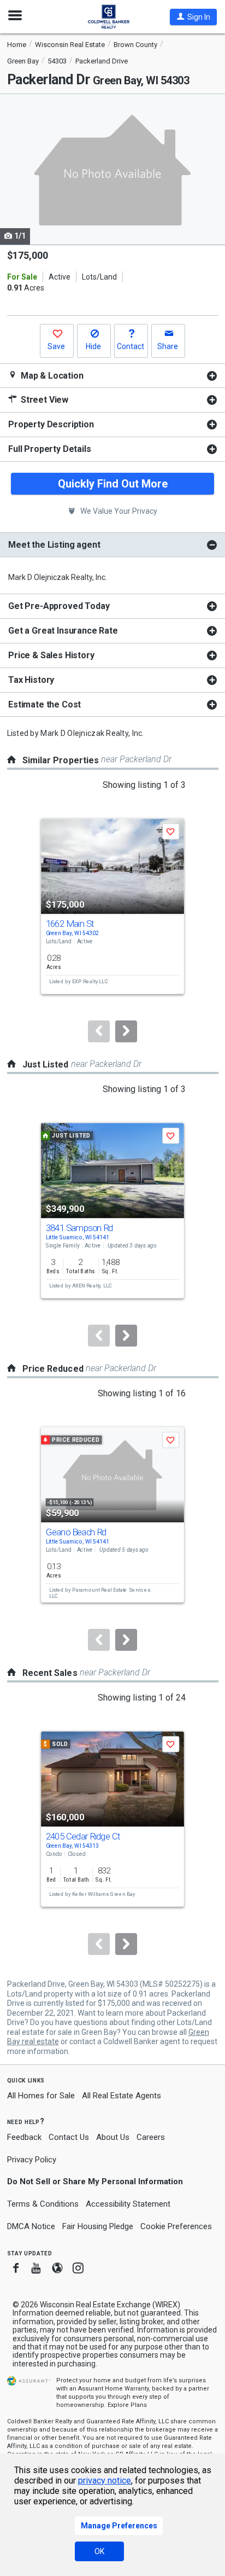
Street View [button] (43, 400)
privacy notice (105, 2481)
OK (99, 2551)
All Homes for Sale (41, 2096)
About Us (113, 2137)
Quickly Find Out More (113, 484)
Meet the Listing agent (54, 545)
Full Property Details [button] (50, 449)
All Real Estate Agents (122, 2096)
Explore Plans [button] (127, 2405)
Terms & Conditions (43, 2204)
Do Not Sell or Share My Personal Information (95, 2182)
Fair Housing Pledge (98, 2226)
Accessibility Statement (128, 2204)
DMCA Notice (31, 2226)
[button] (193, 17)
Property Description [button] (51, 424)
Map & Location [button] (51, 376)
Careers (151, 2137)
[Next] (126, 1031)
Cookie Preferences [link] (176, 2226)
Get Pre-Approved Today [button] (59, 606)
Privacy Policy (32, 2160)
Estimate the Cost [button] (45, 704)
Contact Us (69, 2137)
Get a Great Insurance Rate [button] (63, 631)
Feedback (24, 2137)
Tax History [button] (31, 680)
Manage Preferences (119, 2526)
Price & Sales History (51, 655)
